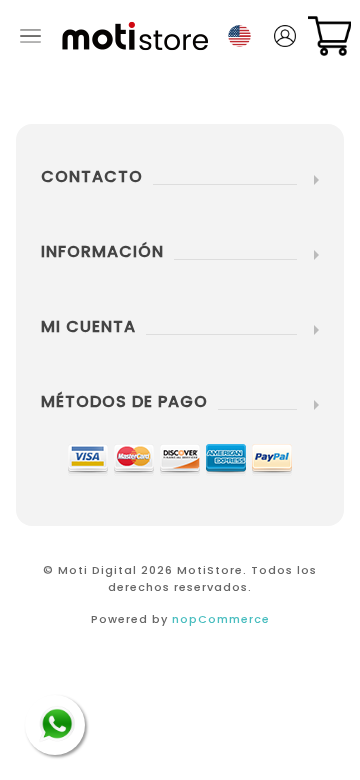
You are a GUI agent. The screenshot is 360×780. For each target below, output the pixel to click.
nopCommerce (221, 619)
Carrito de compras (329, 36)
